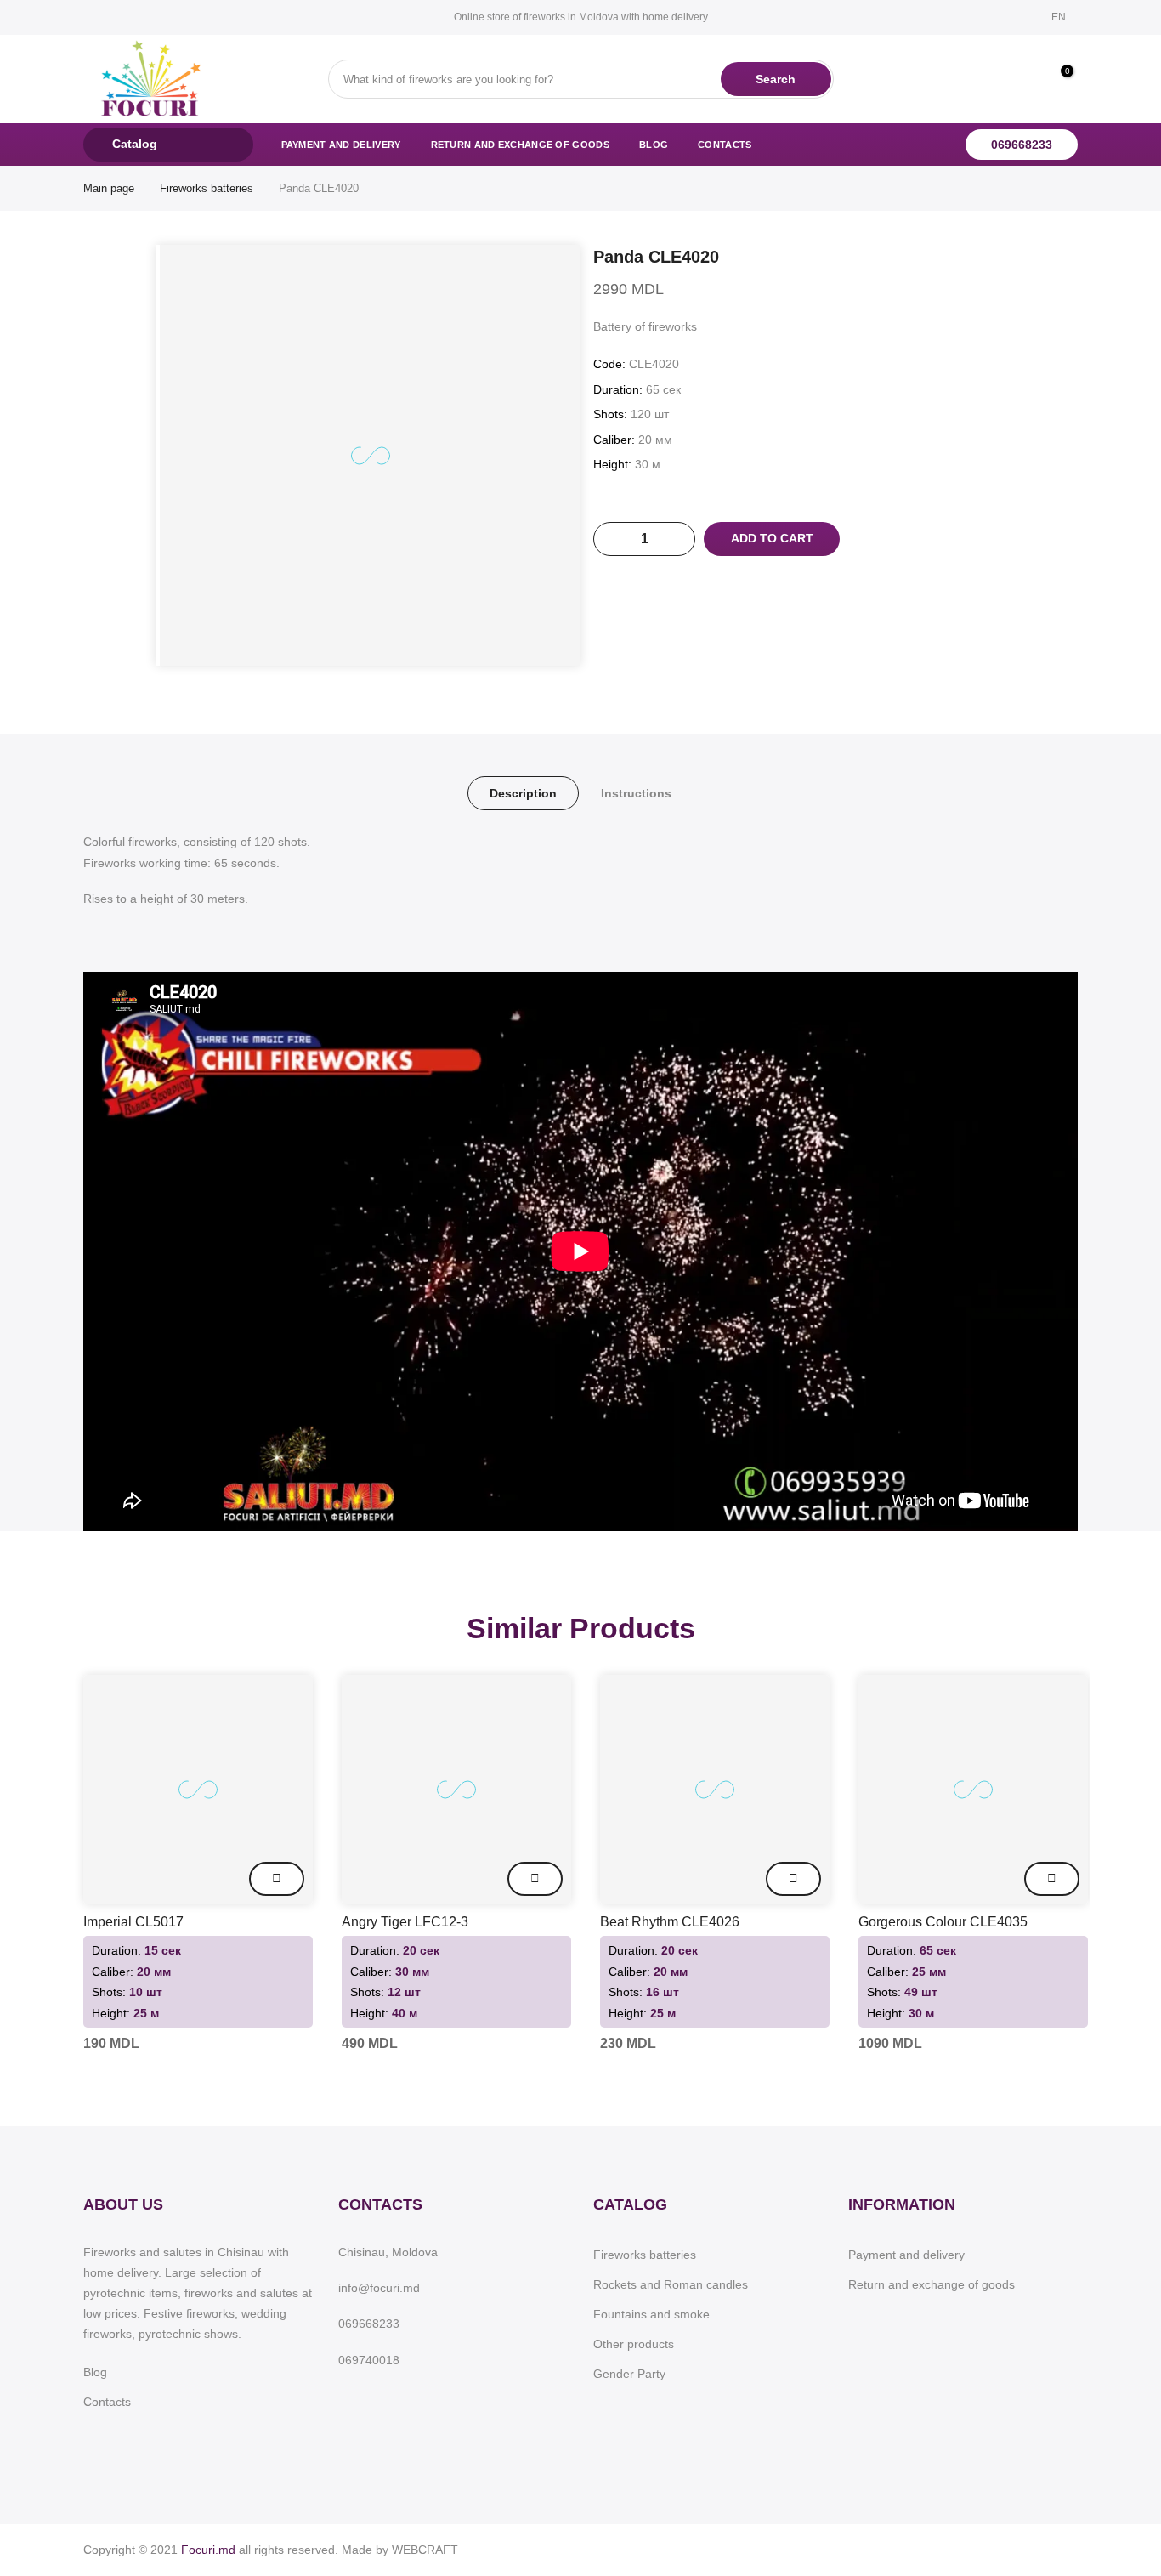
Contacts (725, 145)
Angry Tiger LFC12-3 (405, 1922)
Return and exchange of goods (520, 145)
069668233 (369, 2324)
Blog (654, 145)
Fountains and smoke (651, 2314)
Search (776, 79)
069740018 (369, 2360)
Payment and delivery (341, 145)
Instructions (636, 793)
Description (523, 793)
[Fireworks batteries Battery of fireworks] (198, 1790)
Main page (109, 188)
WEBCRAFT (423, 2550)
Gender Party (629, 2374)
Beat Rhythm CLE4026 (670, 1922)
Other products (634, 2344)
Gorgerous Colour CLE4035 (943, 1922)
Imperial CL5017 (133, 1922)
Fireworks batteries (207, 188)
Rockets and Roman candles (671, 2284)
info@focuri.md (379, 2288)
